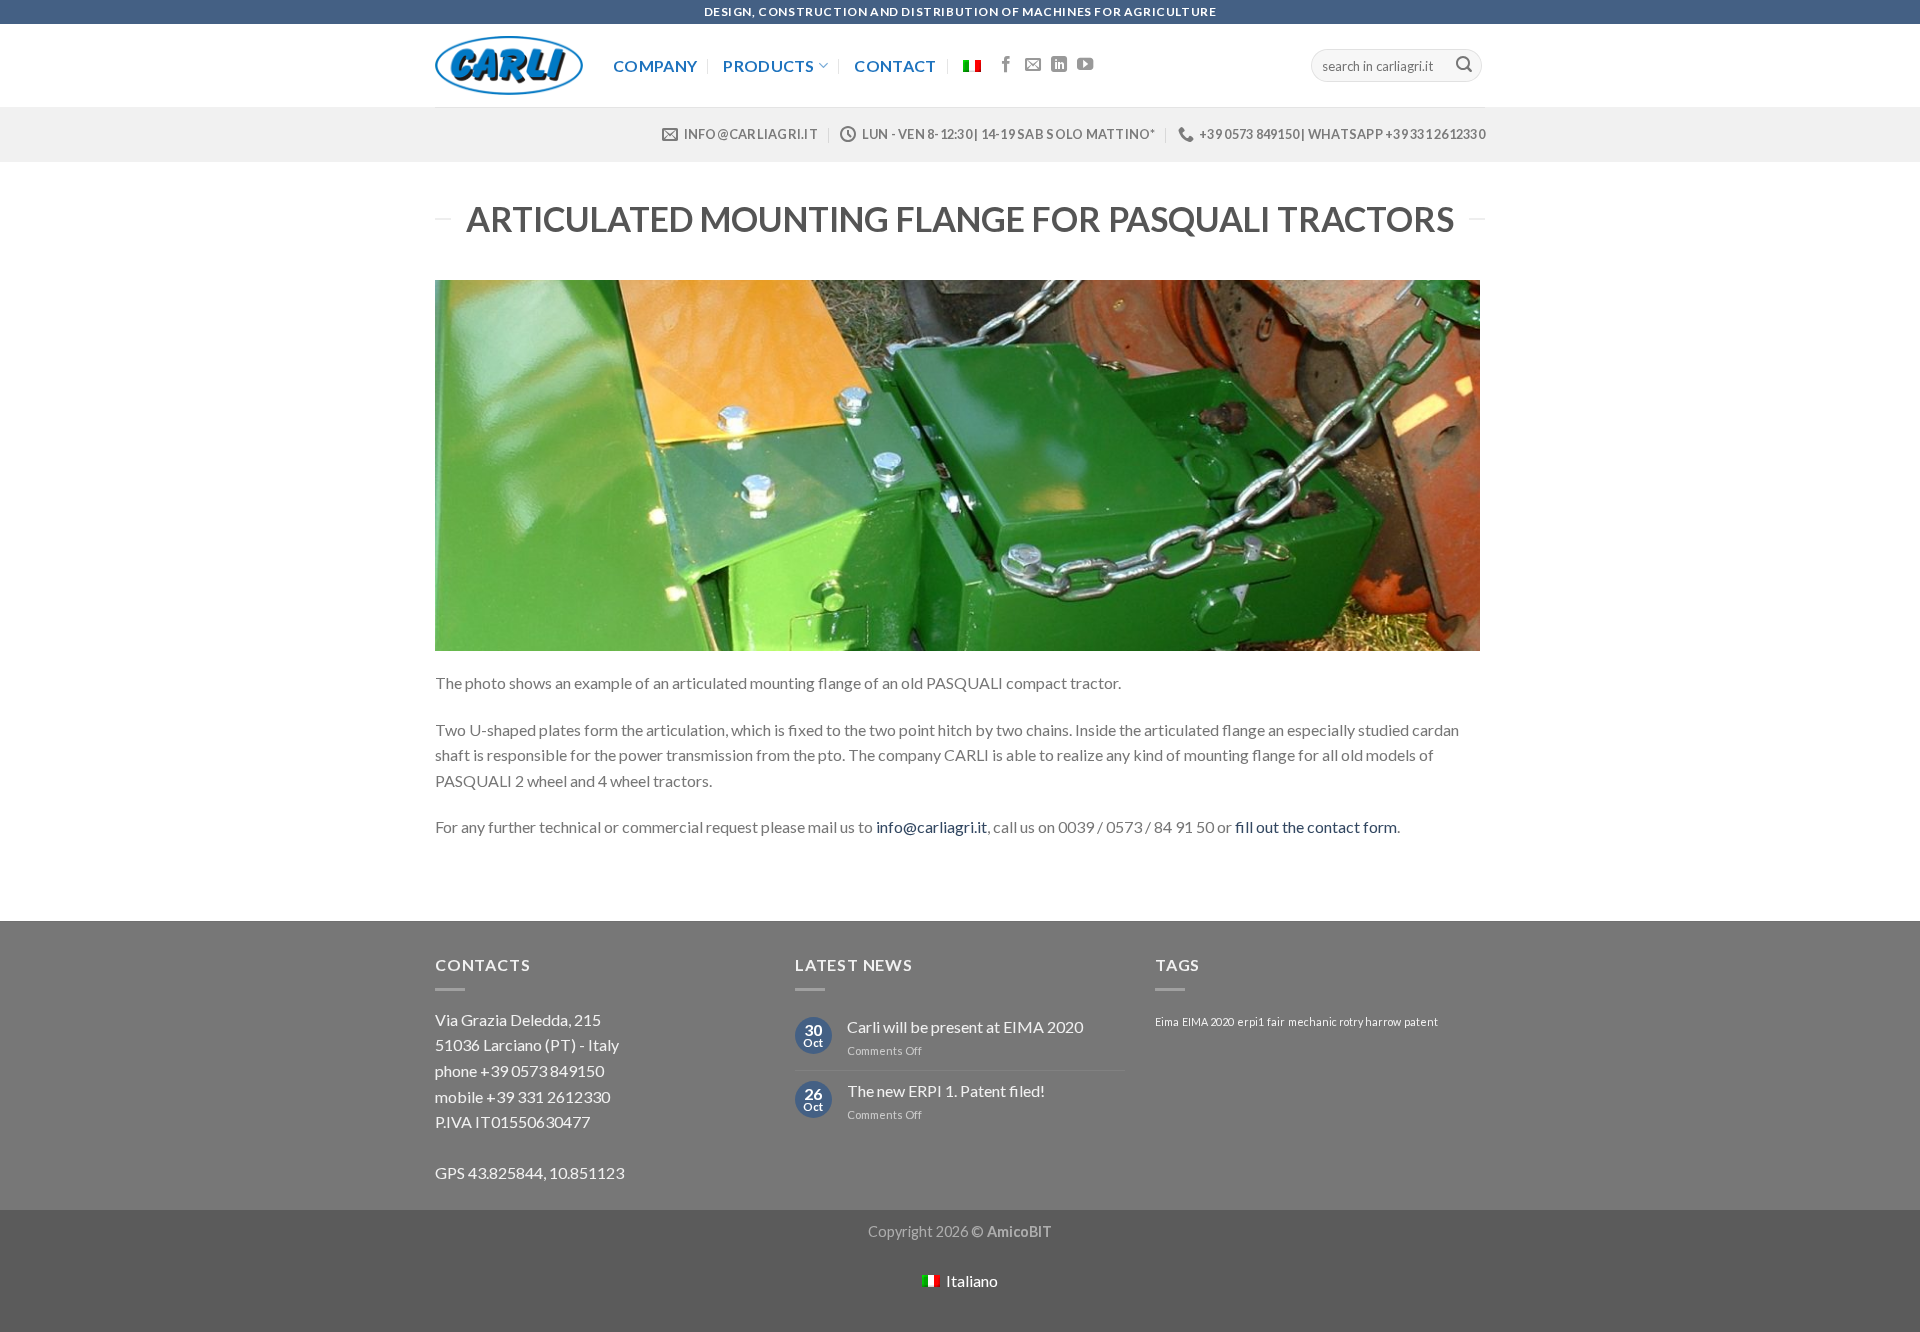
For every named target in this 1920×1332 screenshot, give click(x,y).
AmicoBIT (1019, 1231)
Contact (895, 65)
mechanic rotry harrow (1344, 1021)
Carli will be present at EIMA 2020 (965, 1026)
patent (1421, 1021)
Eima (1167, 1021)
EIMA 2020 (1208, 1021)
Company (655, 65)
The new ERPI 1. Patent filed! (946, 1090)
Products (769, 65)
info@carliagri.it (931, 826)
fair (1276, 1021)
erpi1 (1250, 1021)
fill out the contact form (1316, 826)
